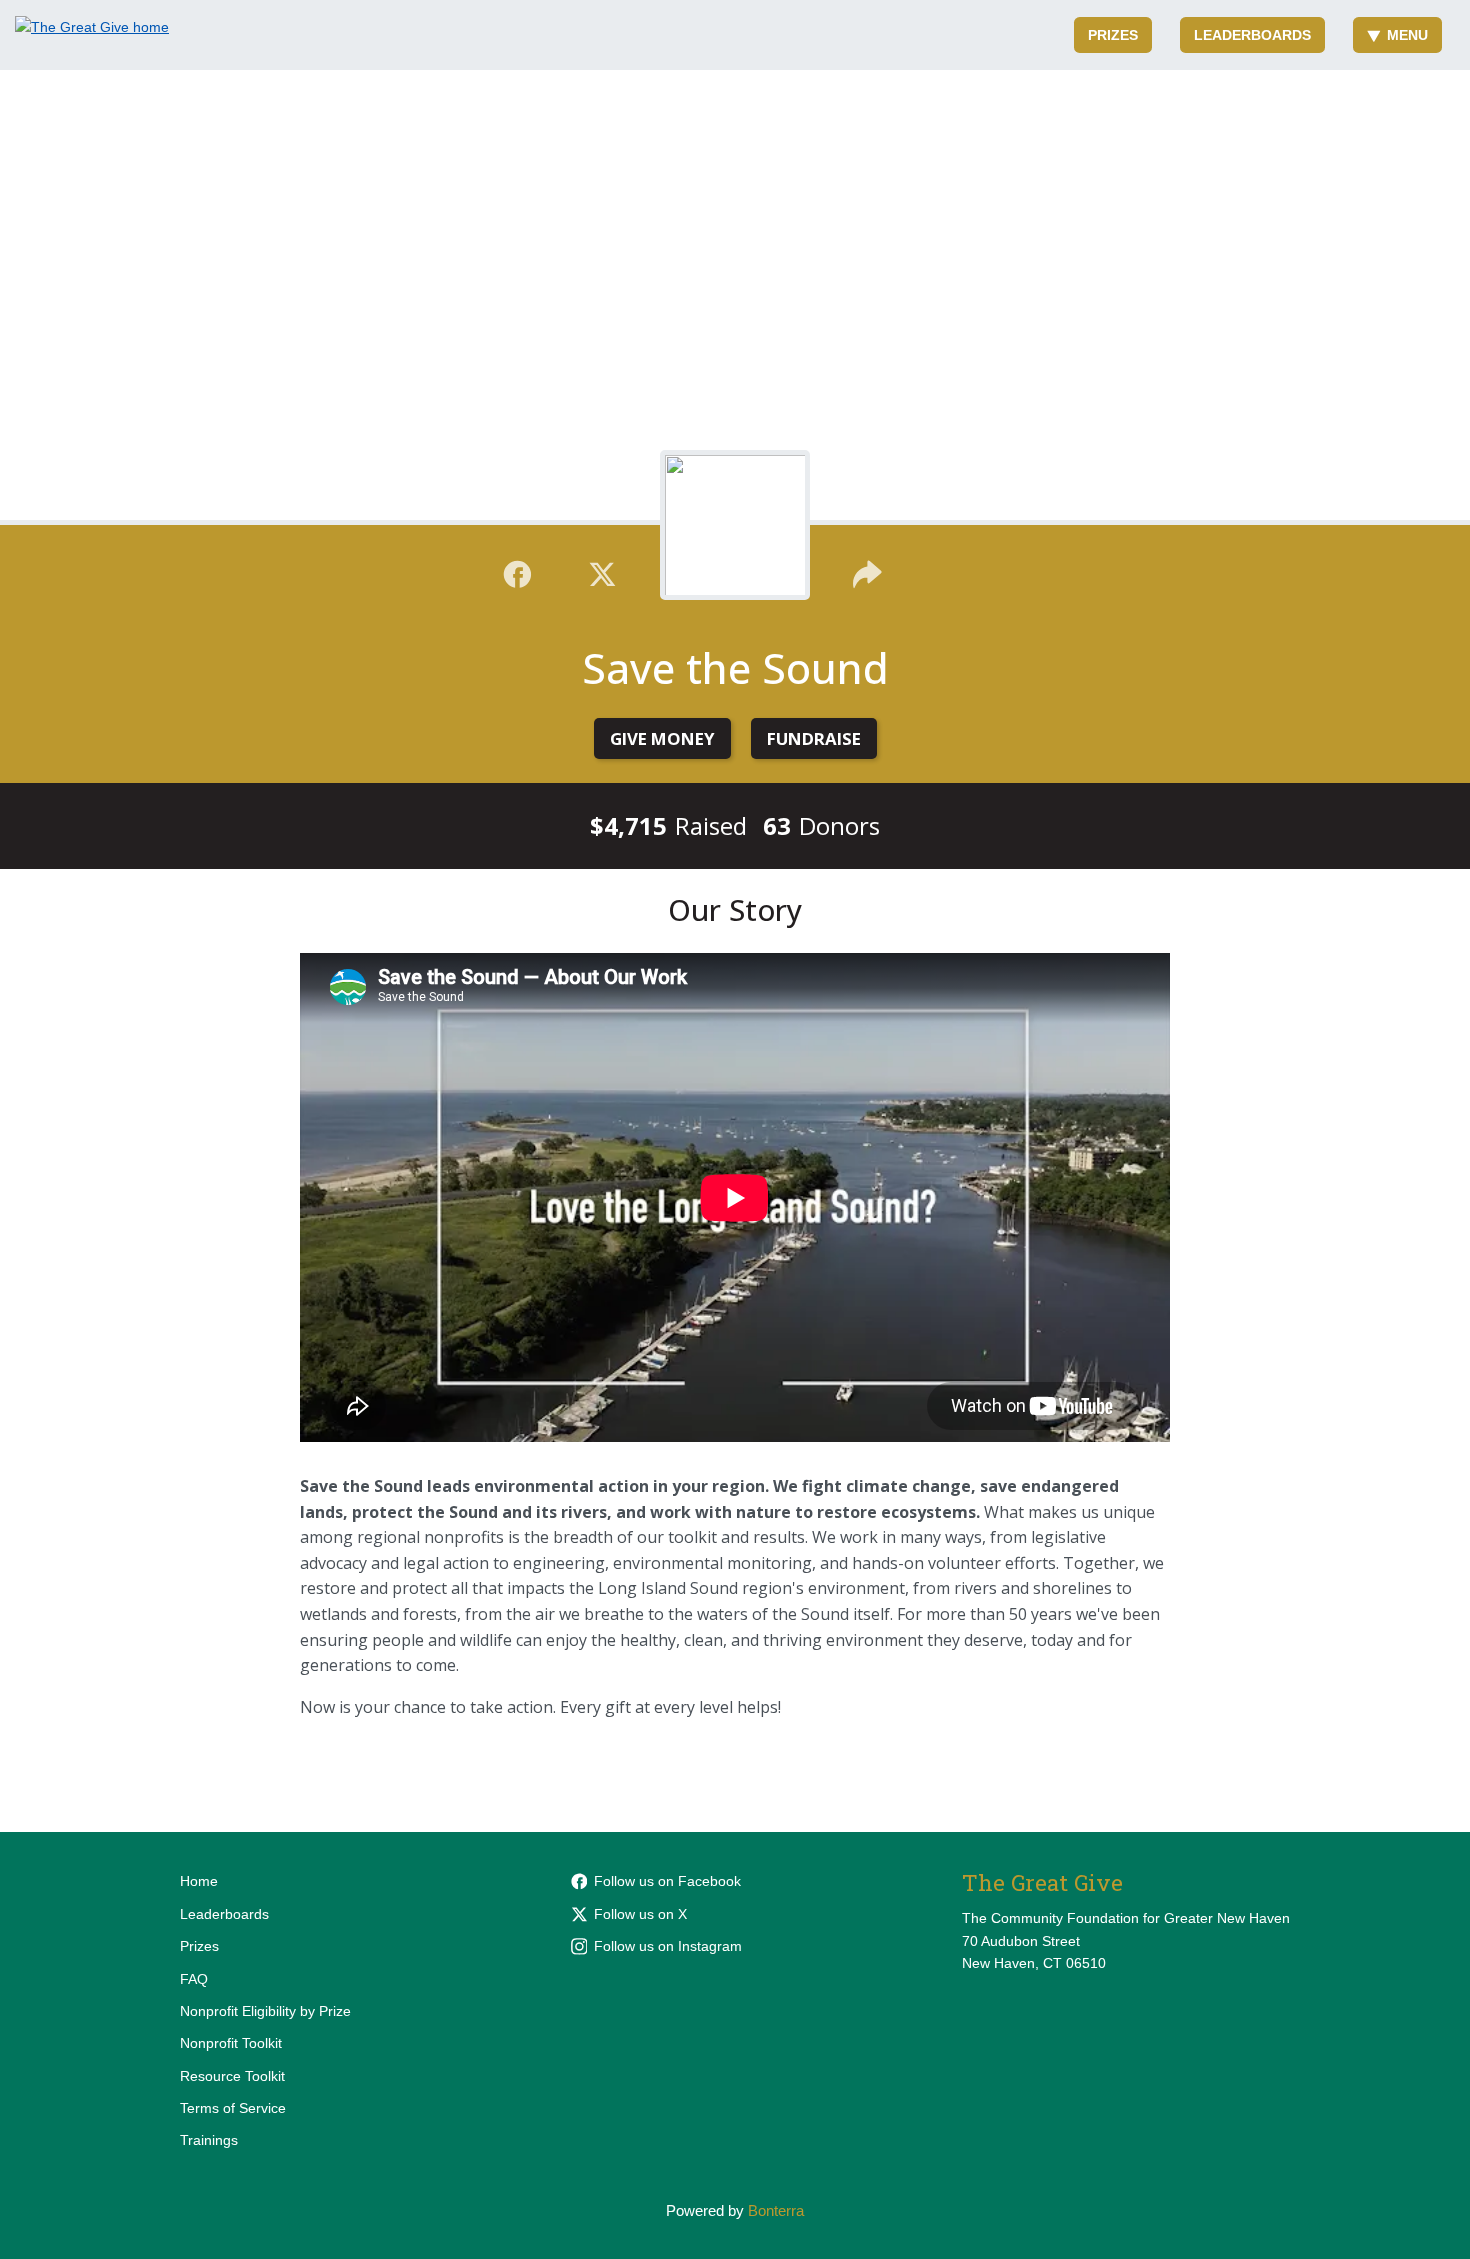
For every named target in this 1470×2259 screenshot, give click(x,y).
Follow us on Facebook (667, 1881)
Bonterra (776, 2210)
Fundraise (814, 738)
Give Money (662, 738)
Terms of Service (233, 2108)
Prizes (1113, 35)
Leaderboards (1252, 35)
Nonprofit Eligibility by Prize (265, 2011)
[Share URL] (867, 572)
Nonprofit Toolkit (231, 2043)
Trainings (209, 2140)
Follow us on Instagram (668, 1946)
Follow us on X (640, 1914)
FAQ (194, 1979)
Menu (1407, 35)
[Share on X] (602, 572)
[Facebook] (517, 572)
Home (199, 1881)
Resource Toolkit (232, 2076)
